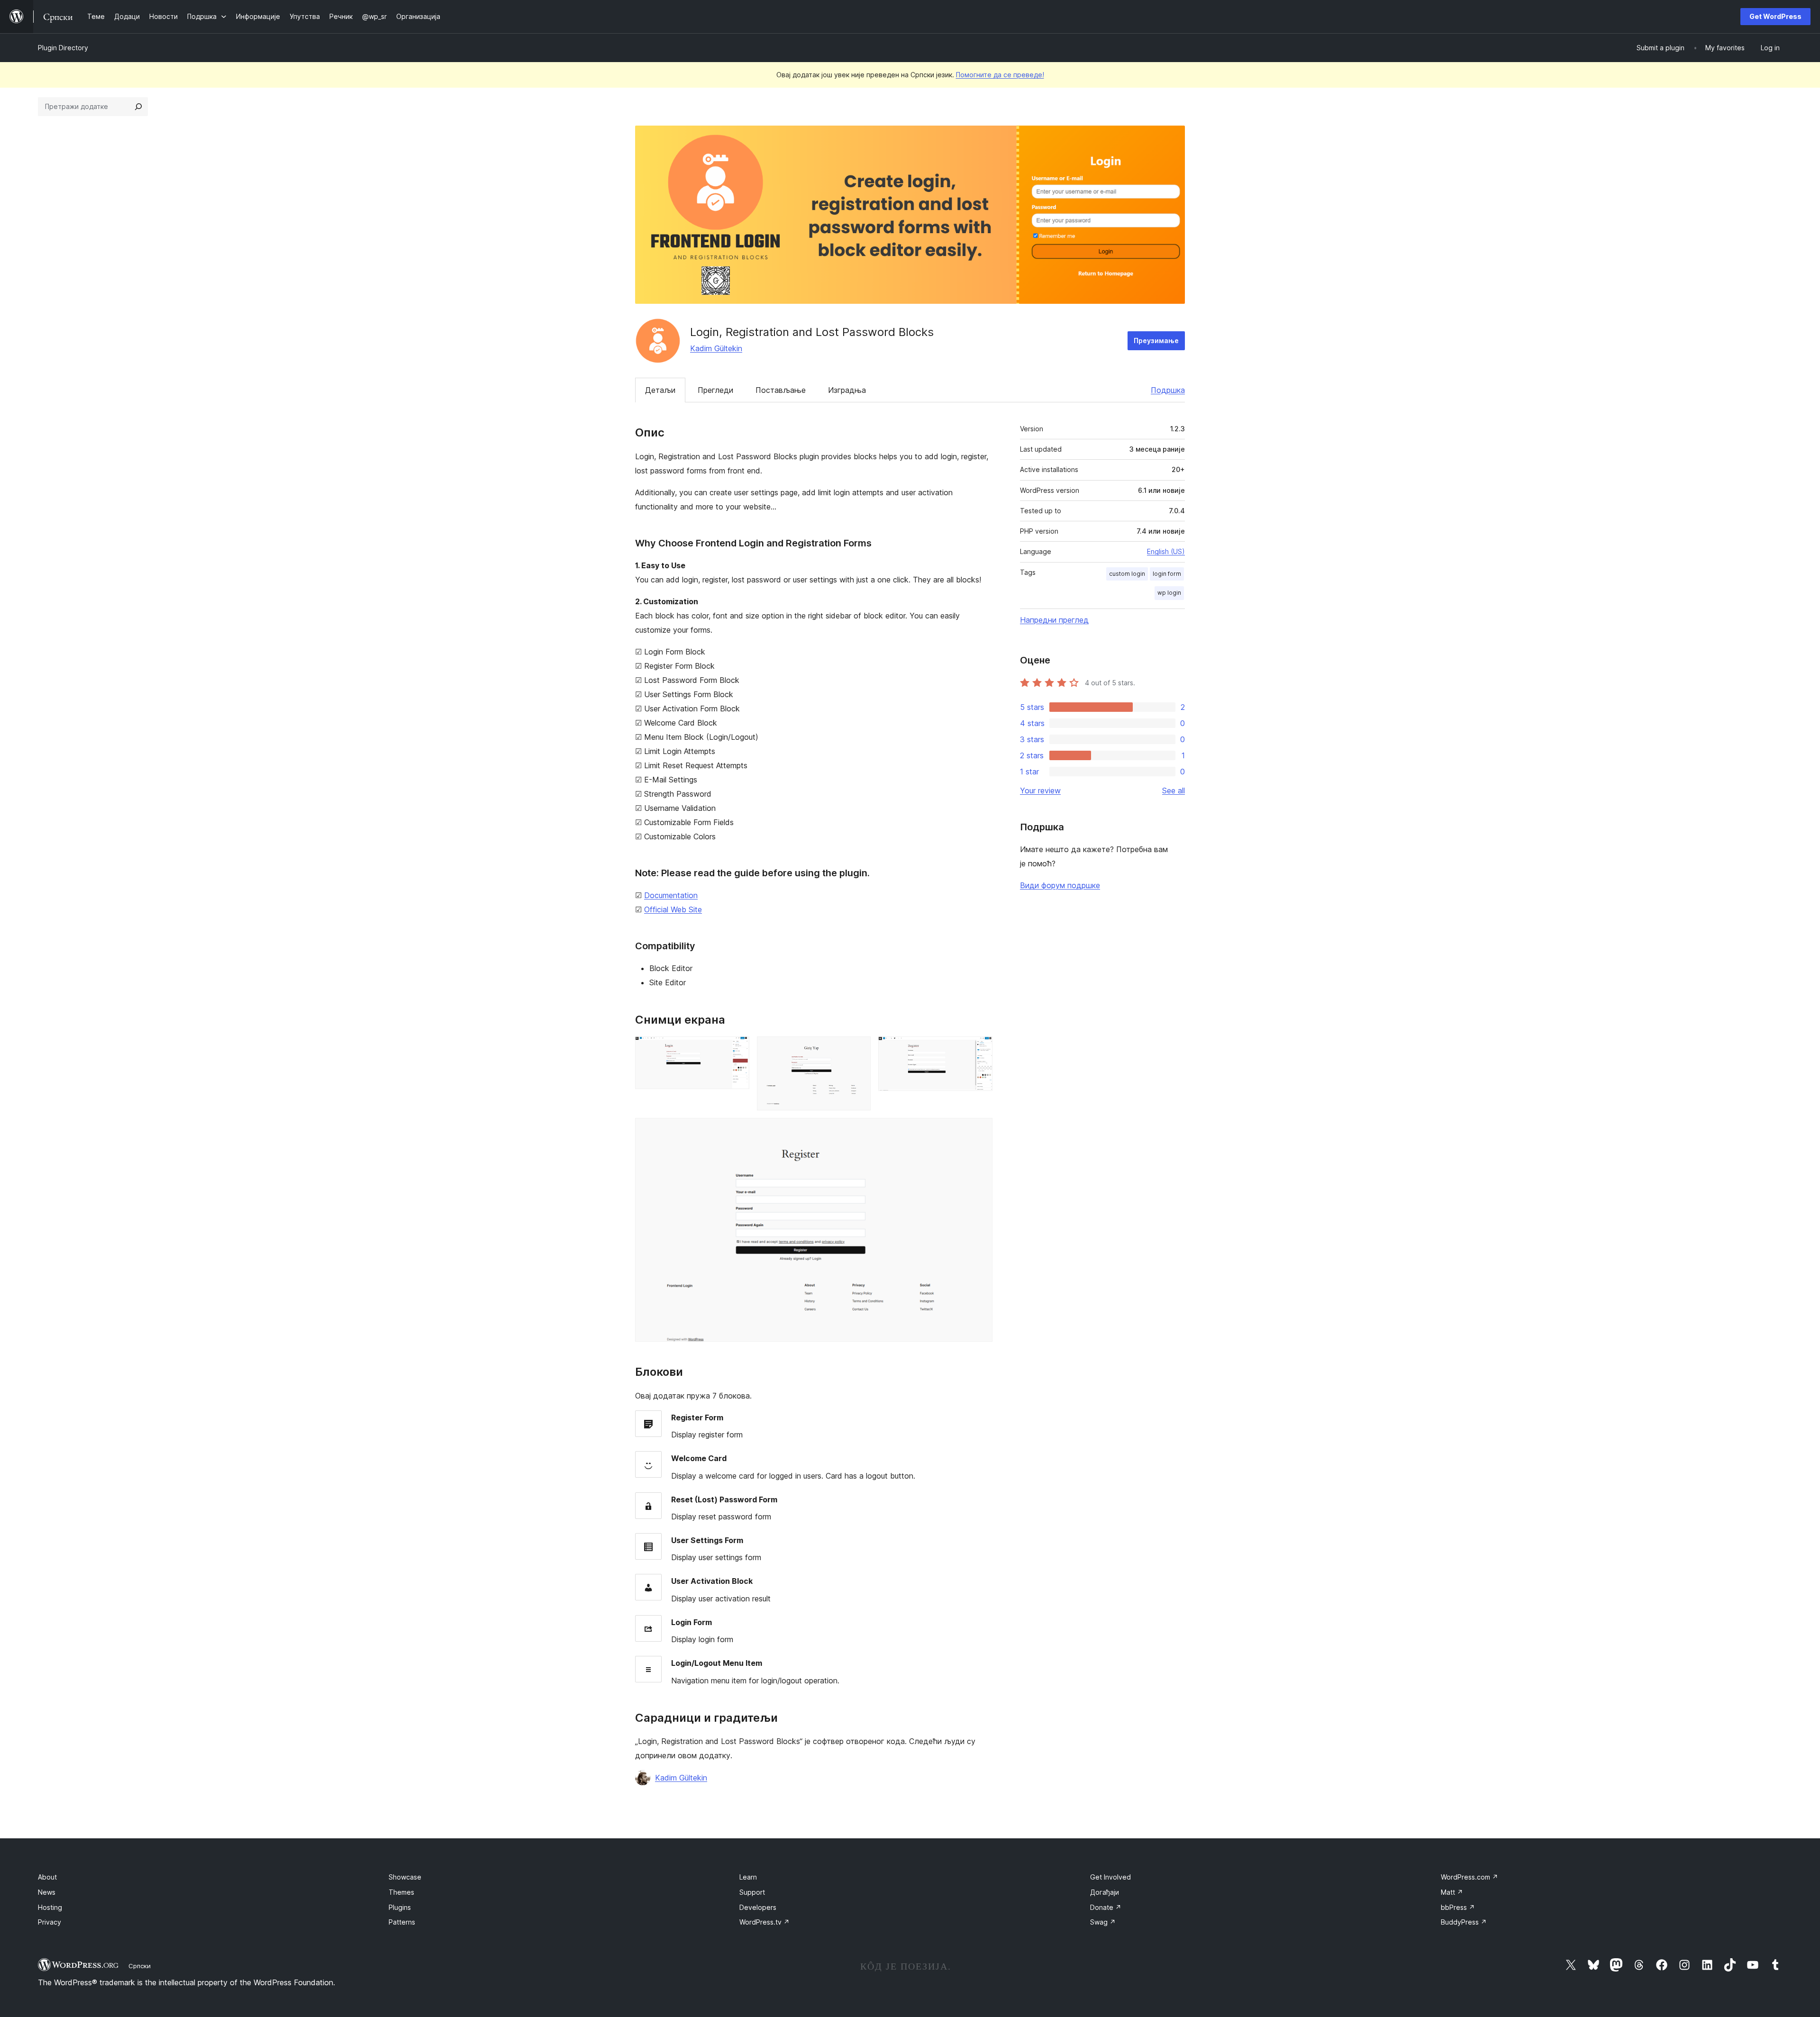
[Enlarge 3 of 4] (980, 1049)
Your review (1040, 790)
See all (1174, 790)
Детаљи (660, 390)
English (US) (1166, 551)
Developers (758, 1907)
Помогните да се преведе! (1000, 75)
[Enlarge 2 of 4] (858, 1049)
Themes (401, 1892)
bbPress (1458, 1907)
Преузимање (1156, 341)
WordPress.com (1470, 1877)
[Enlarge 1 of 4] (737, 1049)
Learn (748, 1877)
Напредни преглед (1054, 620)
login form (1167, 574)
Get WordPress (1775, 16)
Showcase (405, 1877)
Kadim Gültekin (716, 348)
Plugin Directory (63, 48)
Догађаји (1105, 1892)
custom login (1127, 574)
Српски (140, 1966)
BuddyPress (1464, 1922)
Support (752, 1892)
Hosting (50, 1907)
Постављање (781, 390)
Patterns (402, 1922)
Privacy (50, 1922)
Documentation (671, 895)
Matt (1452, 1892)
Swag (1103, 1922)
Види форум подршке (1060, 885)
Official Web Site (673, 909)
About (47, 1877)
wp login (1169, 593)
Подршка (1168, 390)
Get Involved (1110, 1877)
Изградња (847, 390)
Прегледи (715, 390)
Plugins (400, 1907)
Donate (1106, 1907)
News (47, 1892)
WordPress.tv (764, 1922)
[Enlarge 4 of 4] (980, 1131)
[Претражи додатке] (138, 107)
